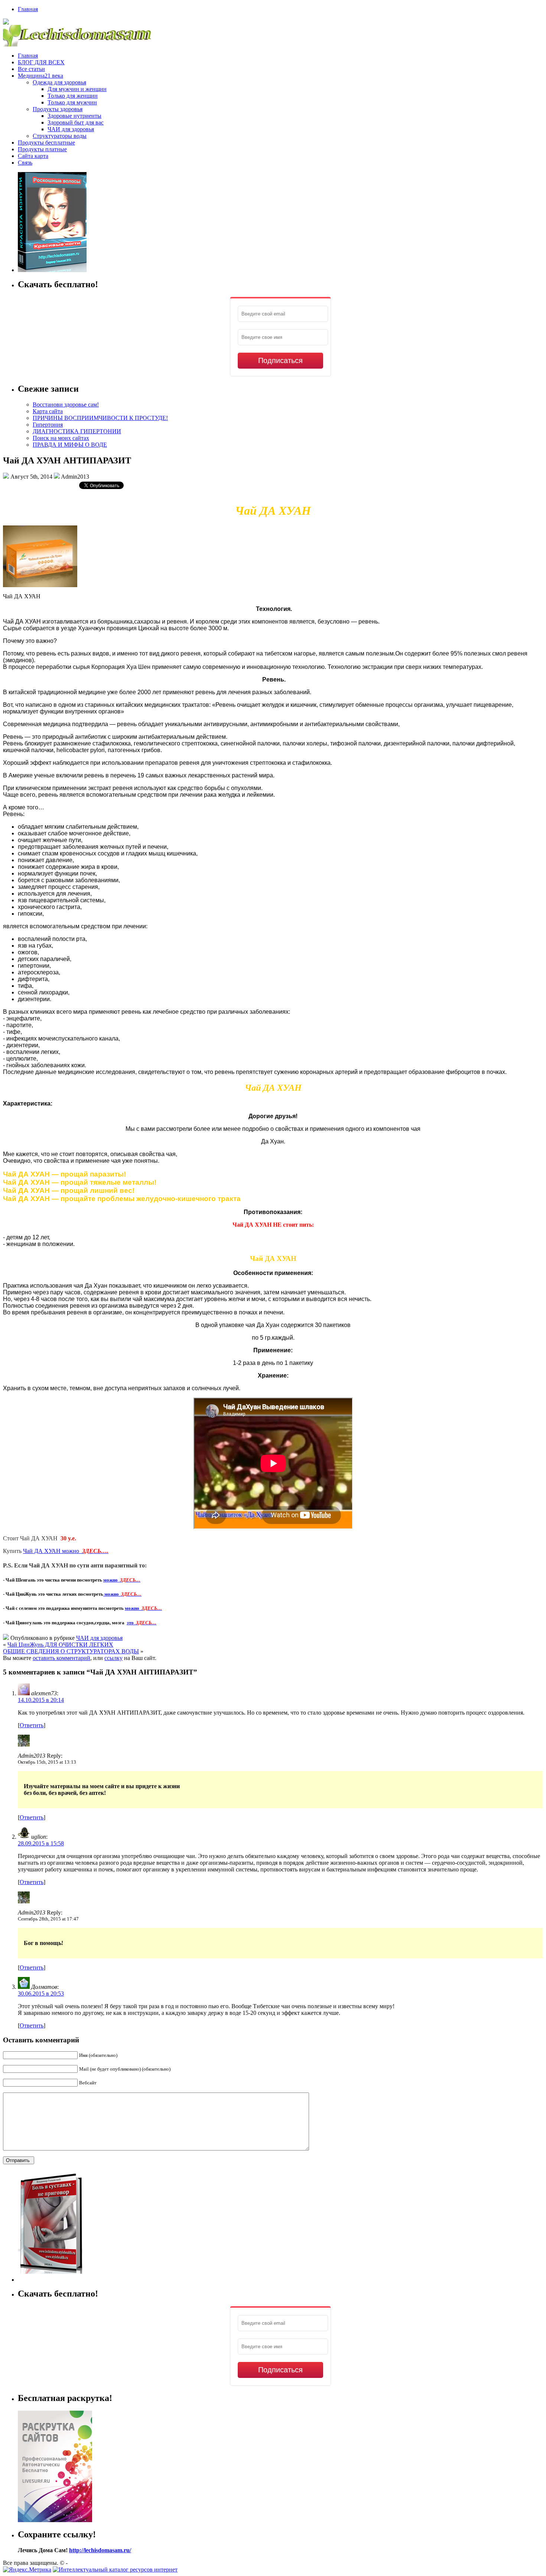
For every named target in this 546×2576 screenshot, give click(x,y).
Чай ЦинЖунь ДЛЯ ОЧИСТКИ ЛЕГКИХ (60, 1645)
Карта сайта (48, 411)
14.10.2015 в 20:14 (41, 1700)
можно (122, 1580)
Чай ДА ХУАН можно (66, 1551)
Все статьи (31, 69)
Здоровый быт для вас (76, 122)
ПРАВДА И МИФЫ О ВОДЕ (70, 445)
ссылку (113, 1658)
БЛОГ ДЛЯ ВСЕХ (41, 62)
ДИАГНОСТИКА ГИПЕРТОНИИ (77, 431)
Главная (28, 9)
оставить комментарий (61, 1658)
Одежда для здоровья (59, 82)
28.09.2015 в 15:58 (41, 1843)
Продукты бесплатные (46, 143)
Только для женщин (73, 96)
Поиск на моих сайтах (61, 438)
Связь (25, 163)
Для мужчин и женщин (77, 89)
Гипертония (48, 425)
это (142, 1623)
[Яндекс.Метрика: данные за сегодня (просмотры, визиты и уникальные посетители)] (27, 2570)
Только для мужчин (72, 102)
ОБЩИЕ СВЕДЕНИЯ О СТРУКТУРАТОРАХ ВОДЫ (71, 1651)
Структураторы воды (60, 136)
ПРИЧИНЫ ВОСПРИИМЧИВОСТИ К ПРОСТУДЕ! (100, 418)
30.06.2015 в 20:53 (41, 1994)
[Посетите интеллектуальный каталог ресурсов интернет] (115, 2569)
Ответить (32, 1725)
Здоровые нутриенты (74, 116)
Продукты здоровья (58, 109)
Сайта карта (33, 156)
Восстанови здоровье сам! (66, 404)
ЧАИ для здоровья (71, 129)
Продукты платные (42, 149)
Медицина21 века (40, 76)
